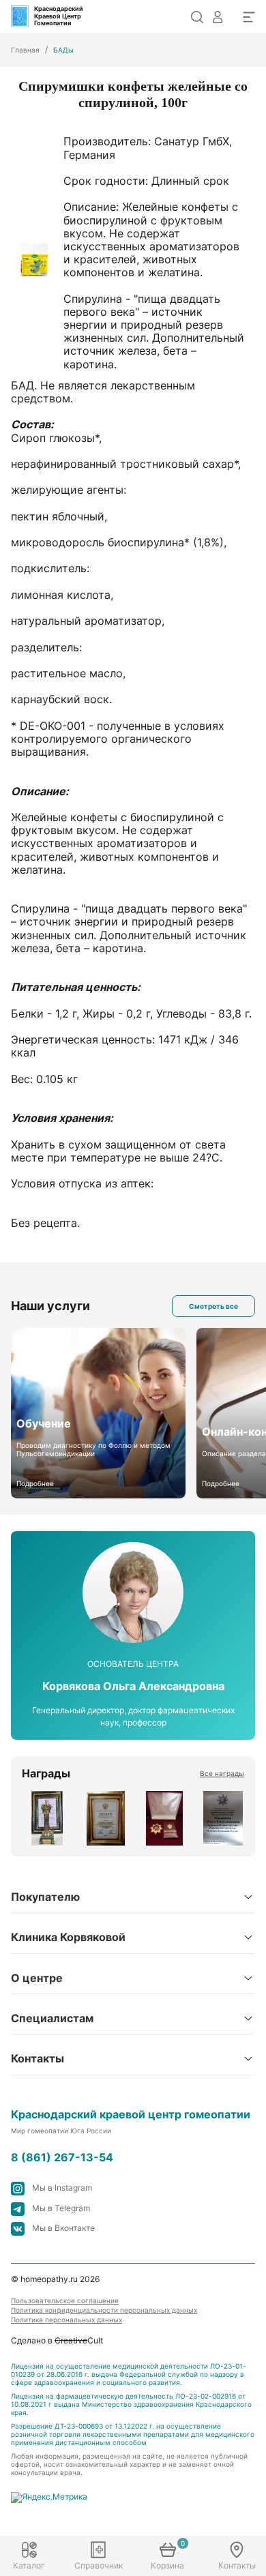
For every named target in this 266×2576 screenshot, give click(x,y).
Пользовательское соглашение (65, 2300)
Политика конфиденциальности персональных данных (104, 2310)
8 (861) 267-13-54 (62, 2158)
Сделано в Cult (57, 2340)
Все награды (222, 1773)
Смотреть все (213, 1306)
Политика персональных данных (66, 2320)
